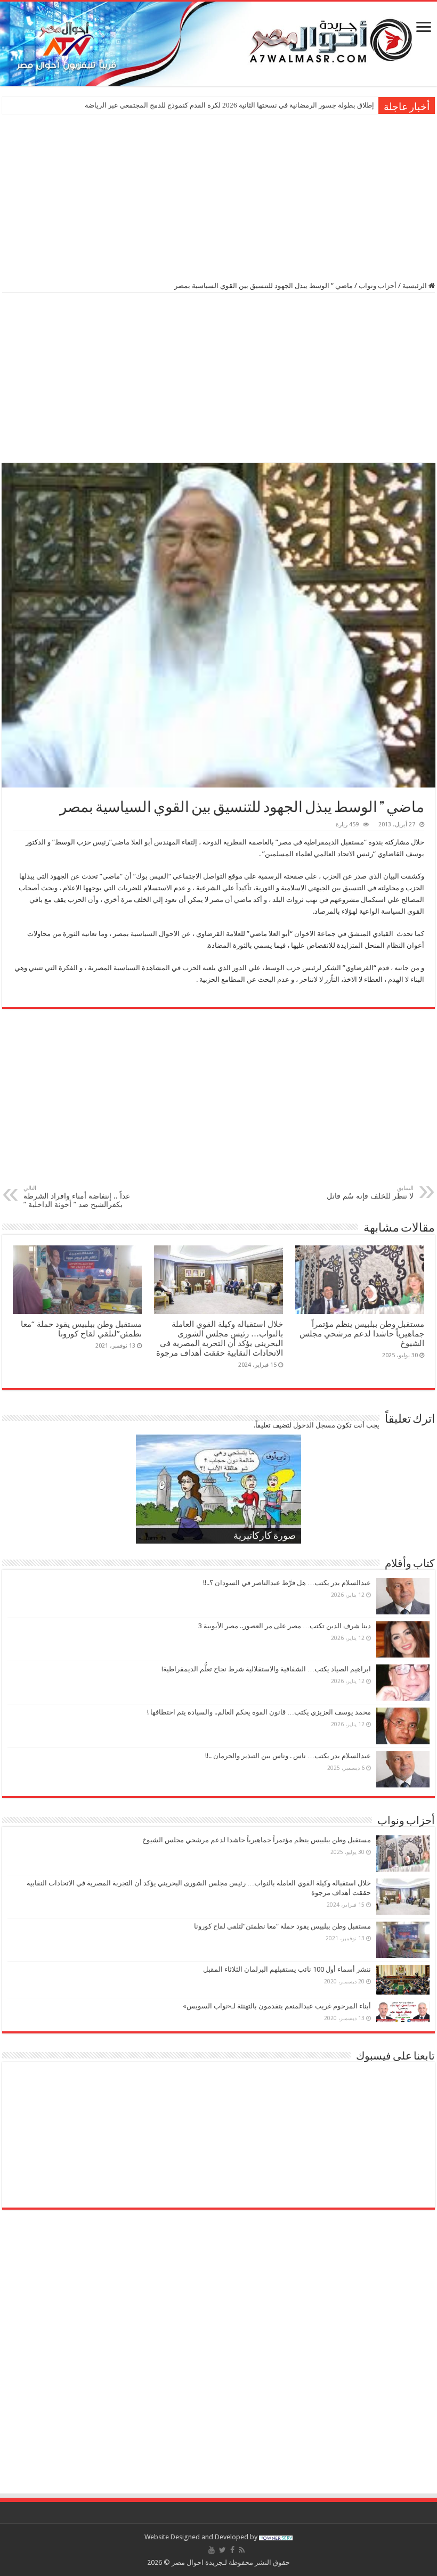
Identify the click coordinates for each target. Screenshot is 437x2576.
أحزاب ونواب (378, 286)
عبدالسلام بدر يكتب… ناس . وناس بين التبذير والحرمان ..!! (288, 1756)
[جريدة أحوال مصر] (218, 44)
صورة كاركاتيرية (265, 1537)
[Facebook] (232, 2550)
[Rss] (242, 2550)
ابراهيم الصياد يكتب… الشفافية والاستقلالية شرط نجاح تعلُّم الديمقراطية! (266, 1669)
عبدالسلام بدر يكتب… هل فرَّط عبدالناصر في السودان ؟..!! (287, 1583)
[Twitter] (222, 2550)
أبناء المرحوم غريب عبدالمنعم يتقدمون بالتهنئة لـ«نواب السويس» (277, 2006)
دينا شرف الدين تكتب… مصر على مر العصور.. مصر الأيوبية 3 (285, 1626)
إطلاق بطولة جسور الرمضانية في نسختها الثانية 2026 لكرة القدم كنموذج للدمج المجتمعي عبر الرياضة (229, 105)
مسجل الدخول (314, 1425)
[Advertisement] (218, 196)
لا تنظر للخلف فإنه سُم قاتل (370, 1192)
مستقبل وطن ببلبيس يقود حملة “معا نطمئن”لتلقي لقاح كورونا (81, 1329)
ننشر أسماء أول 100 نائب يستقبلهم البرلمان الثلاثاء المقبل (287, 1969)
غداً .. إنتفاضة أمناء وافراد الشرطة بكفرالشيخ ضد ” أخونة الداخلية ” (76, 1197)
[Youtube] (212, 2550)
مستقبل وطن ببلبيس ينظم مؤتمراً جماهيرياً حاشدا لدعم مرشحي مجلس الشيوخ (362, 1334)
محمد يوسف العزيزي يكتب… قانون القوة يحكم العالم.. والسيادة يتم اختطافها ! (259, 1712)
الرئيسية (415, 286)
